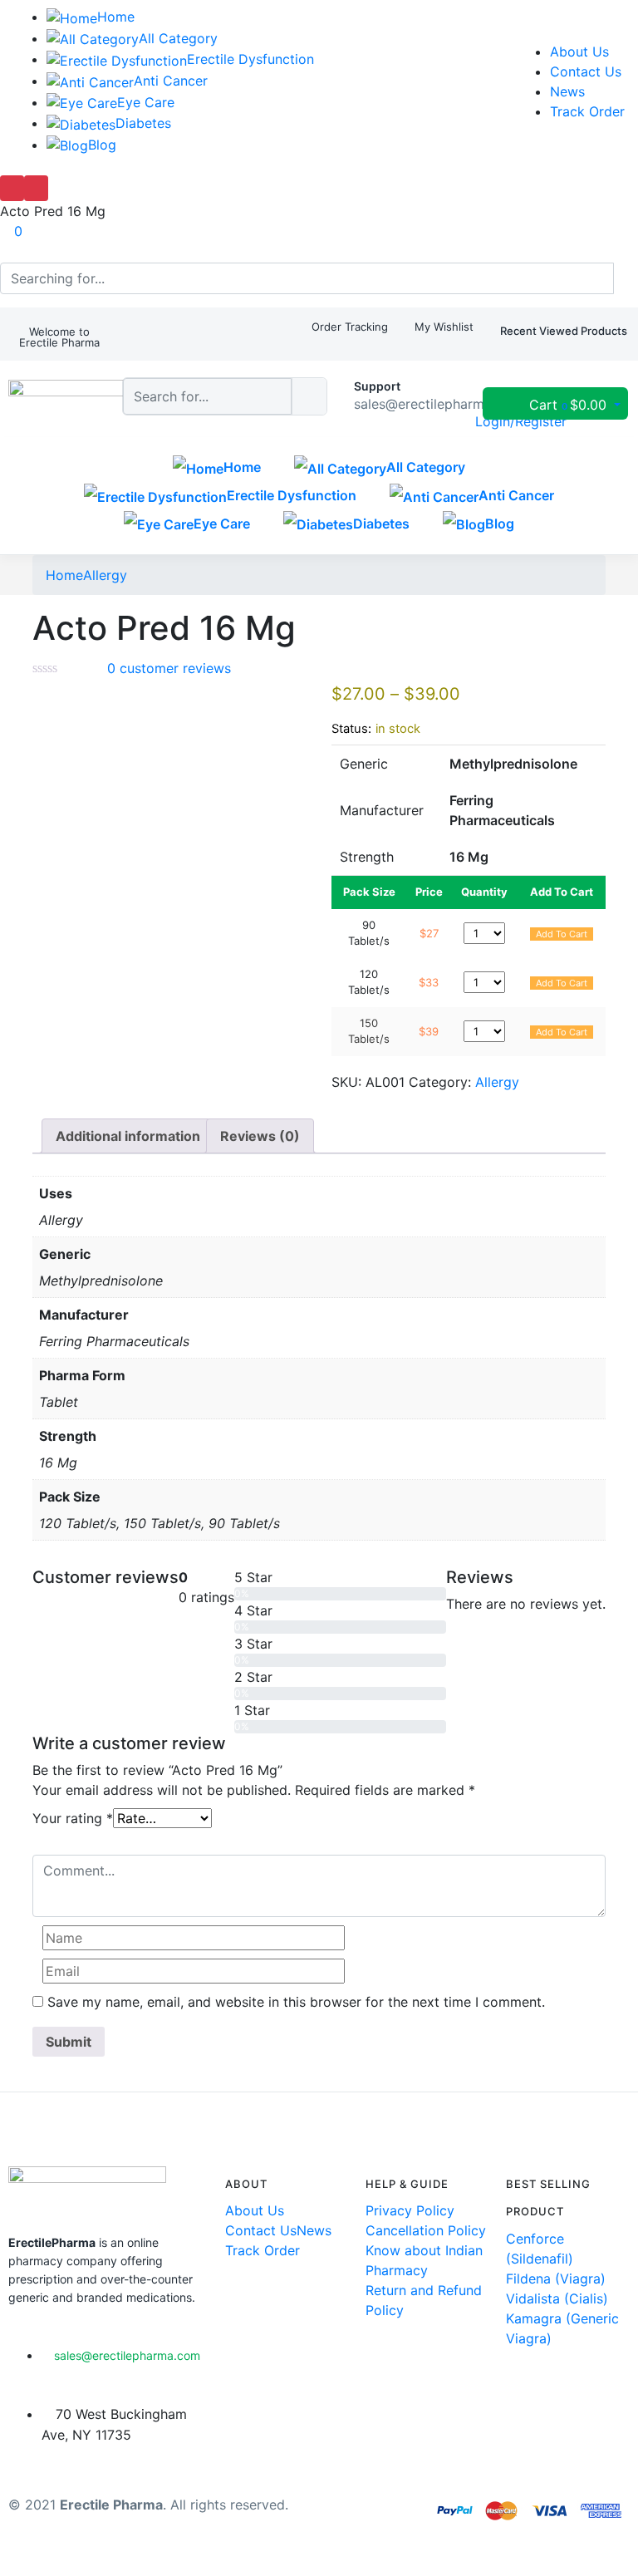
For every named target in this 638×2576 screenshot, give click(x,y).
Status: (351, 729)
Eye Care (146, 102)
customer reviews (169, 668)
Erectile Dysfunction (250, 59)
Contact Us (586, 71)
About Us (579, 52)
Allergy (105, 575)
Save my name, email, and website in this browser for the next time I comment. (296, 2002)
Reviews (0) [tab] (260, 1136)
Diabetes (143, 123)
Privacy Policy (410, 2210)
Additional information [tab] (128, 1136)
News (567, 91)
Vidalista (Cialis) (557, 2298)
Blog (102, 145)
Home (116, 17)
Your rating (73, 1818)
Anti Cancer (171, 81)
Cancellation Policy (426, 2230)
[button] (59, 337)
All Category (178, 38)
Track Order (587, 111)
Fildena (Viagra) (556, 2279)
